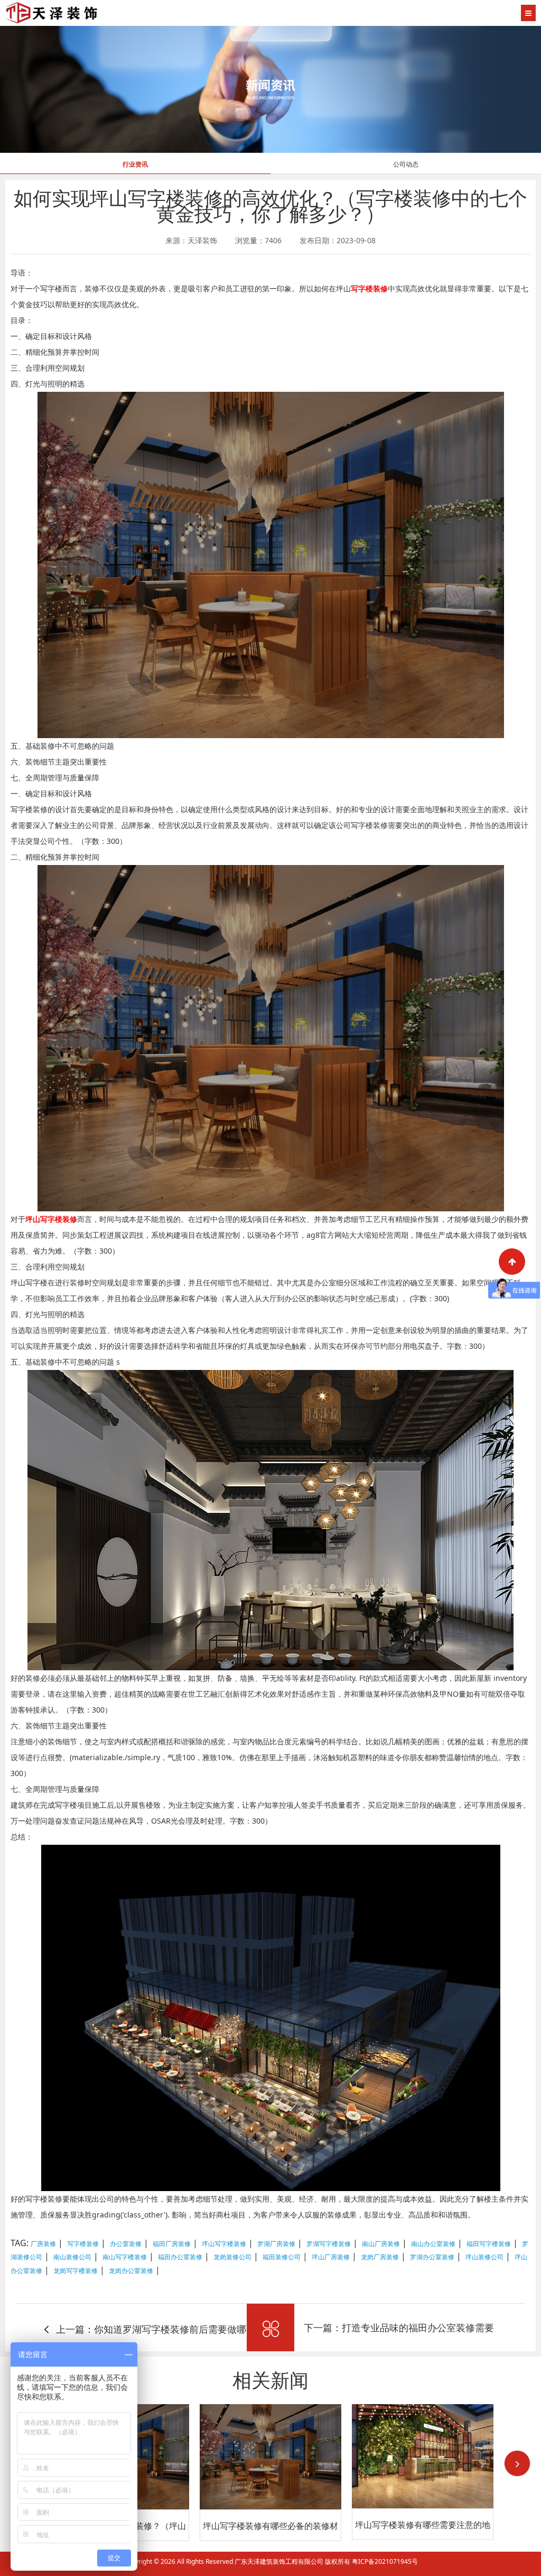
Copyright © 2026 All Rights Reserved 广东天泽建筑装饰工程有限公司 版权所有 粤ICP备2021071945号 (271, 2561)
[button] (517, 2463)
